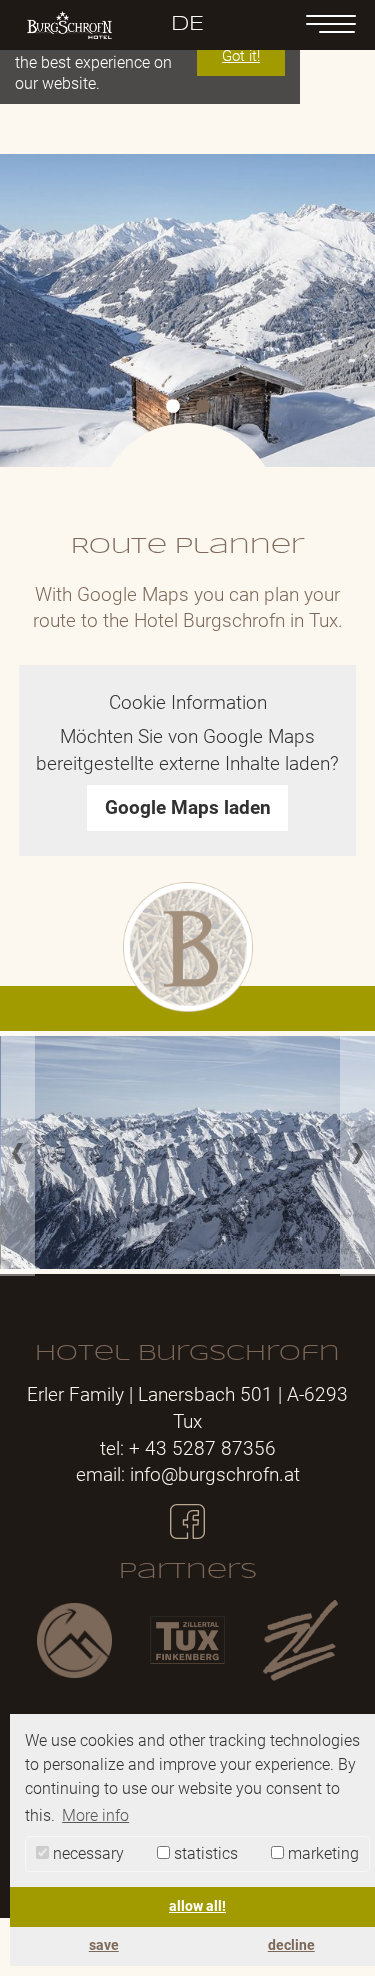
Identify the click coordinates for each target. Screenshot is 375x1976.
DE (187, 24)
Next (357, 1153)
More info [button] (95, 1815)
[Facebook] (187, 1512)
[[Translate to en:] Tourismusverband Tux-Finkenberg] (187, 1640)
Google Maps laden (188, 807)
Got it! (241, 56)
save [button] (104, 1945)
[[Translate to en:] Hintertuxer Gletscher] (300, 1640)
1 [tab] (173, 407)
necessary (86, 1853)
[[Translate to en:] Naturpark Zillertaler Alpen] (74, 1640)
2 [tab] (203, 407)
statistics (204, 1853)
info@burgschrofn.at (215, 1474)
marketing (321, 1853)
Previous (17, 1153)
